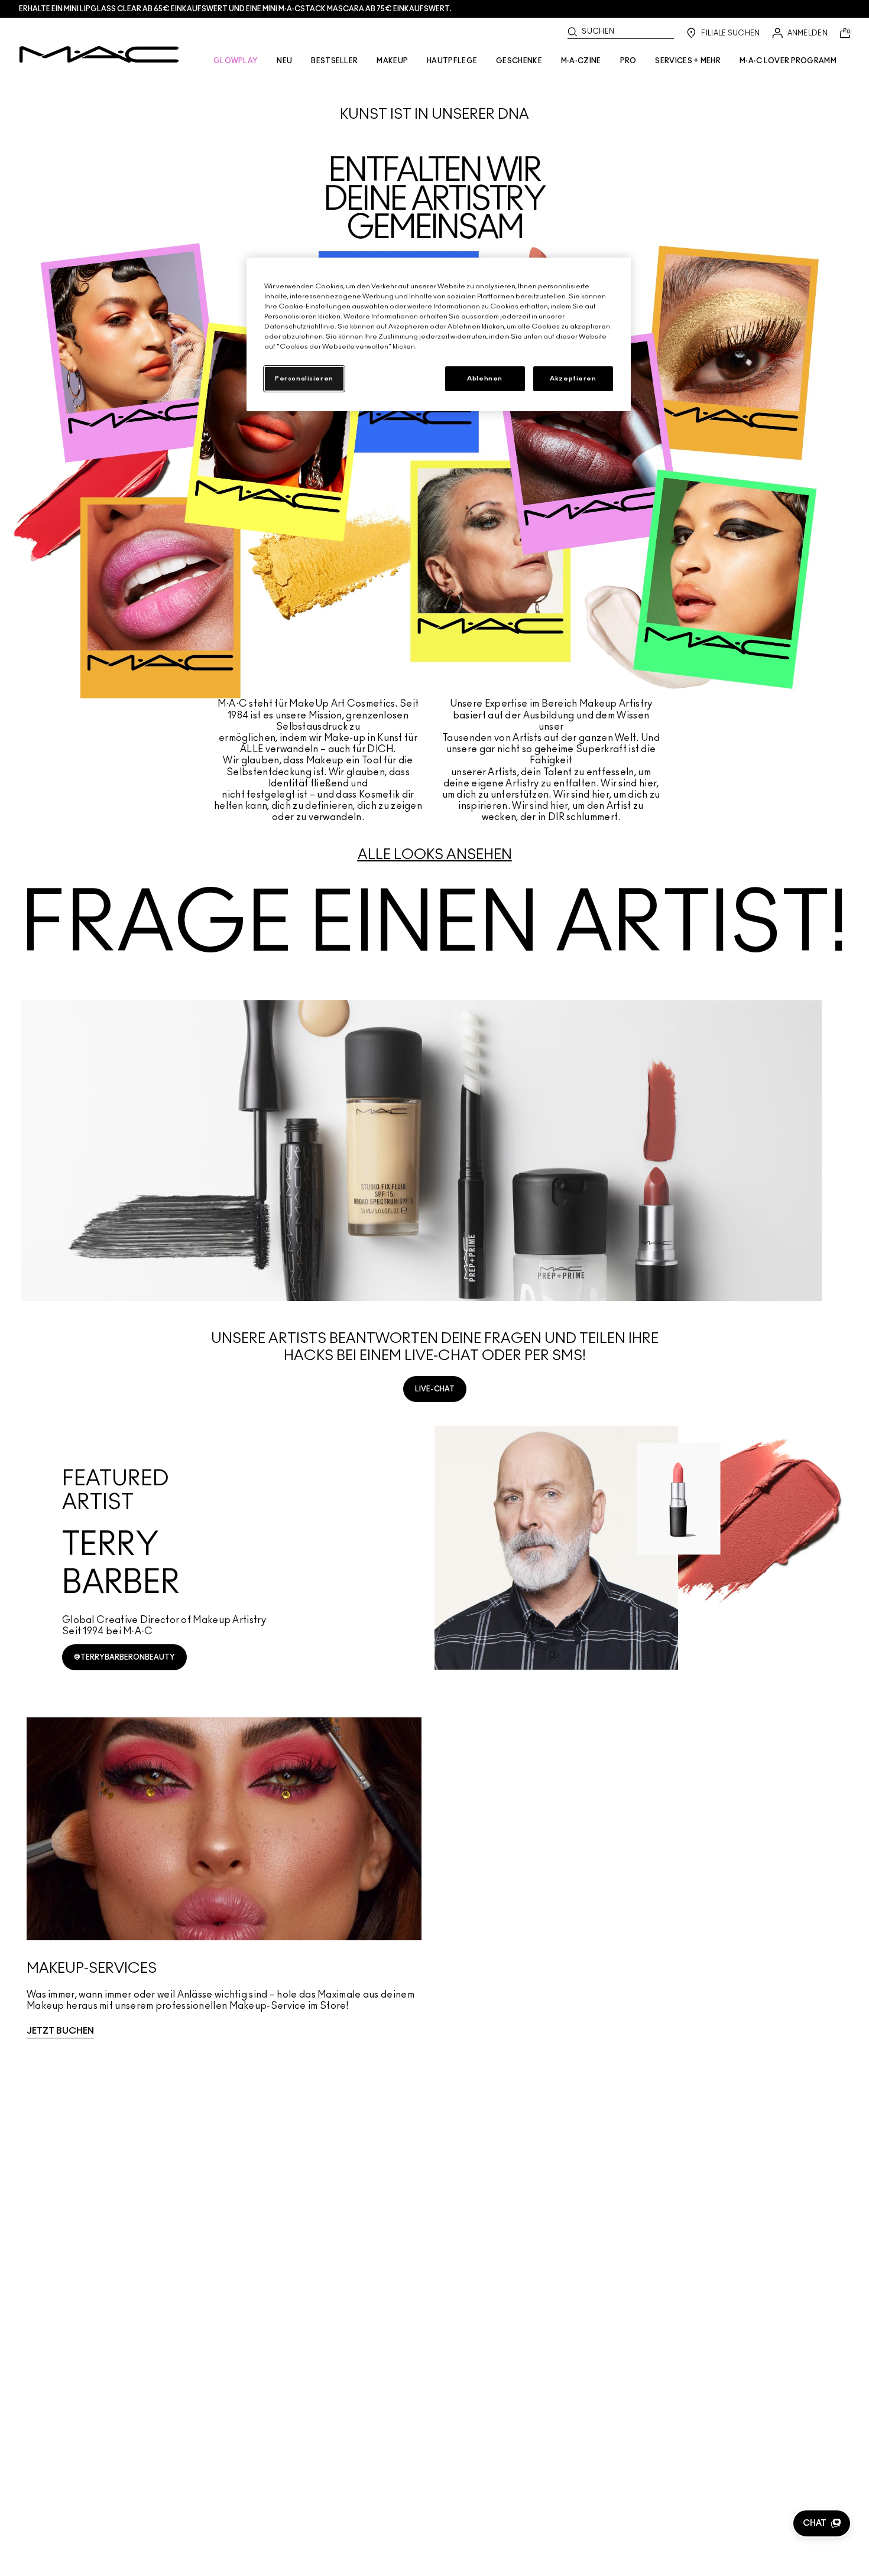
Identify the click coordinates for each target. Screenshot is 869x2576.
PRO (628, 61)
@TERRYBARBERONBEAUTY (124, 1657)
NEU (284, 61)
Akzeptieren (573, 378)
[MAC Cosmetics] (99, 54)
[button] (822, 2523)
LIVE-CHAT (435, 1389)
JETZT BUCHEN (60, 2031)
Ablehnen (485, 378)
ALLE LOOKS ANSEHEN (435, 855)
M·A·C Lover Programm (788, 61)
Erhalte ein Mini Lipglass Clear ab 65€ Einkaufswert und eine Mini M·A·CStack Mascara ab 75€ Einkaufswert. (235, 9)
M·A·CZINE (581, 61)
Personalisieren (304, 378)
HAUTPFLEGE (452, 61)
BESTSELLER (334, 61)
